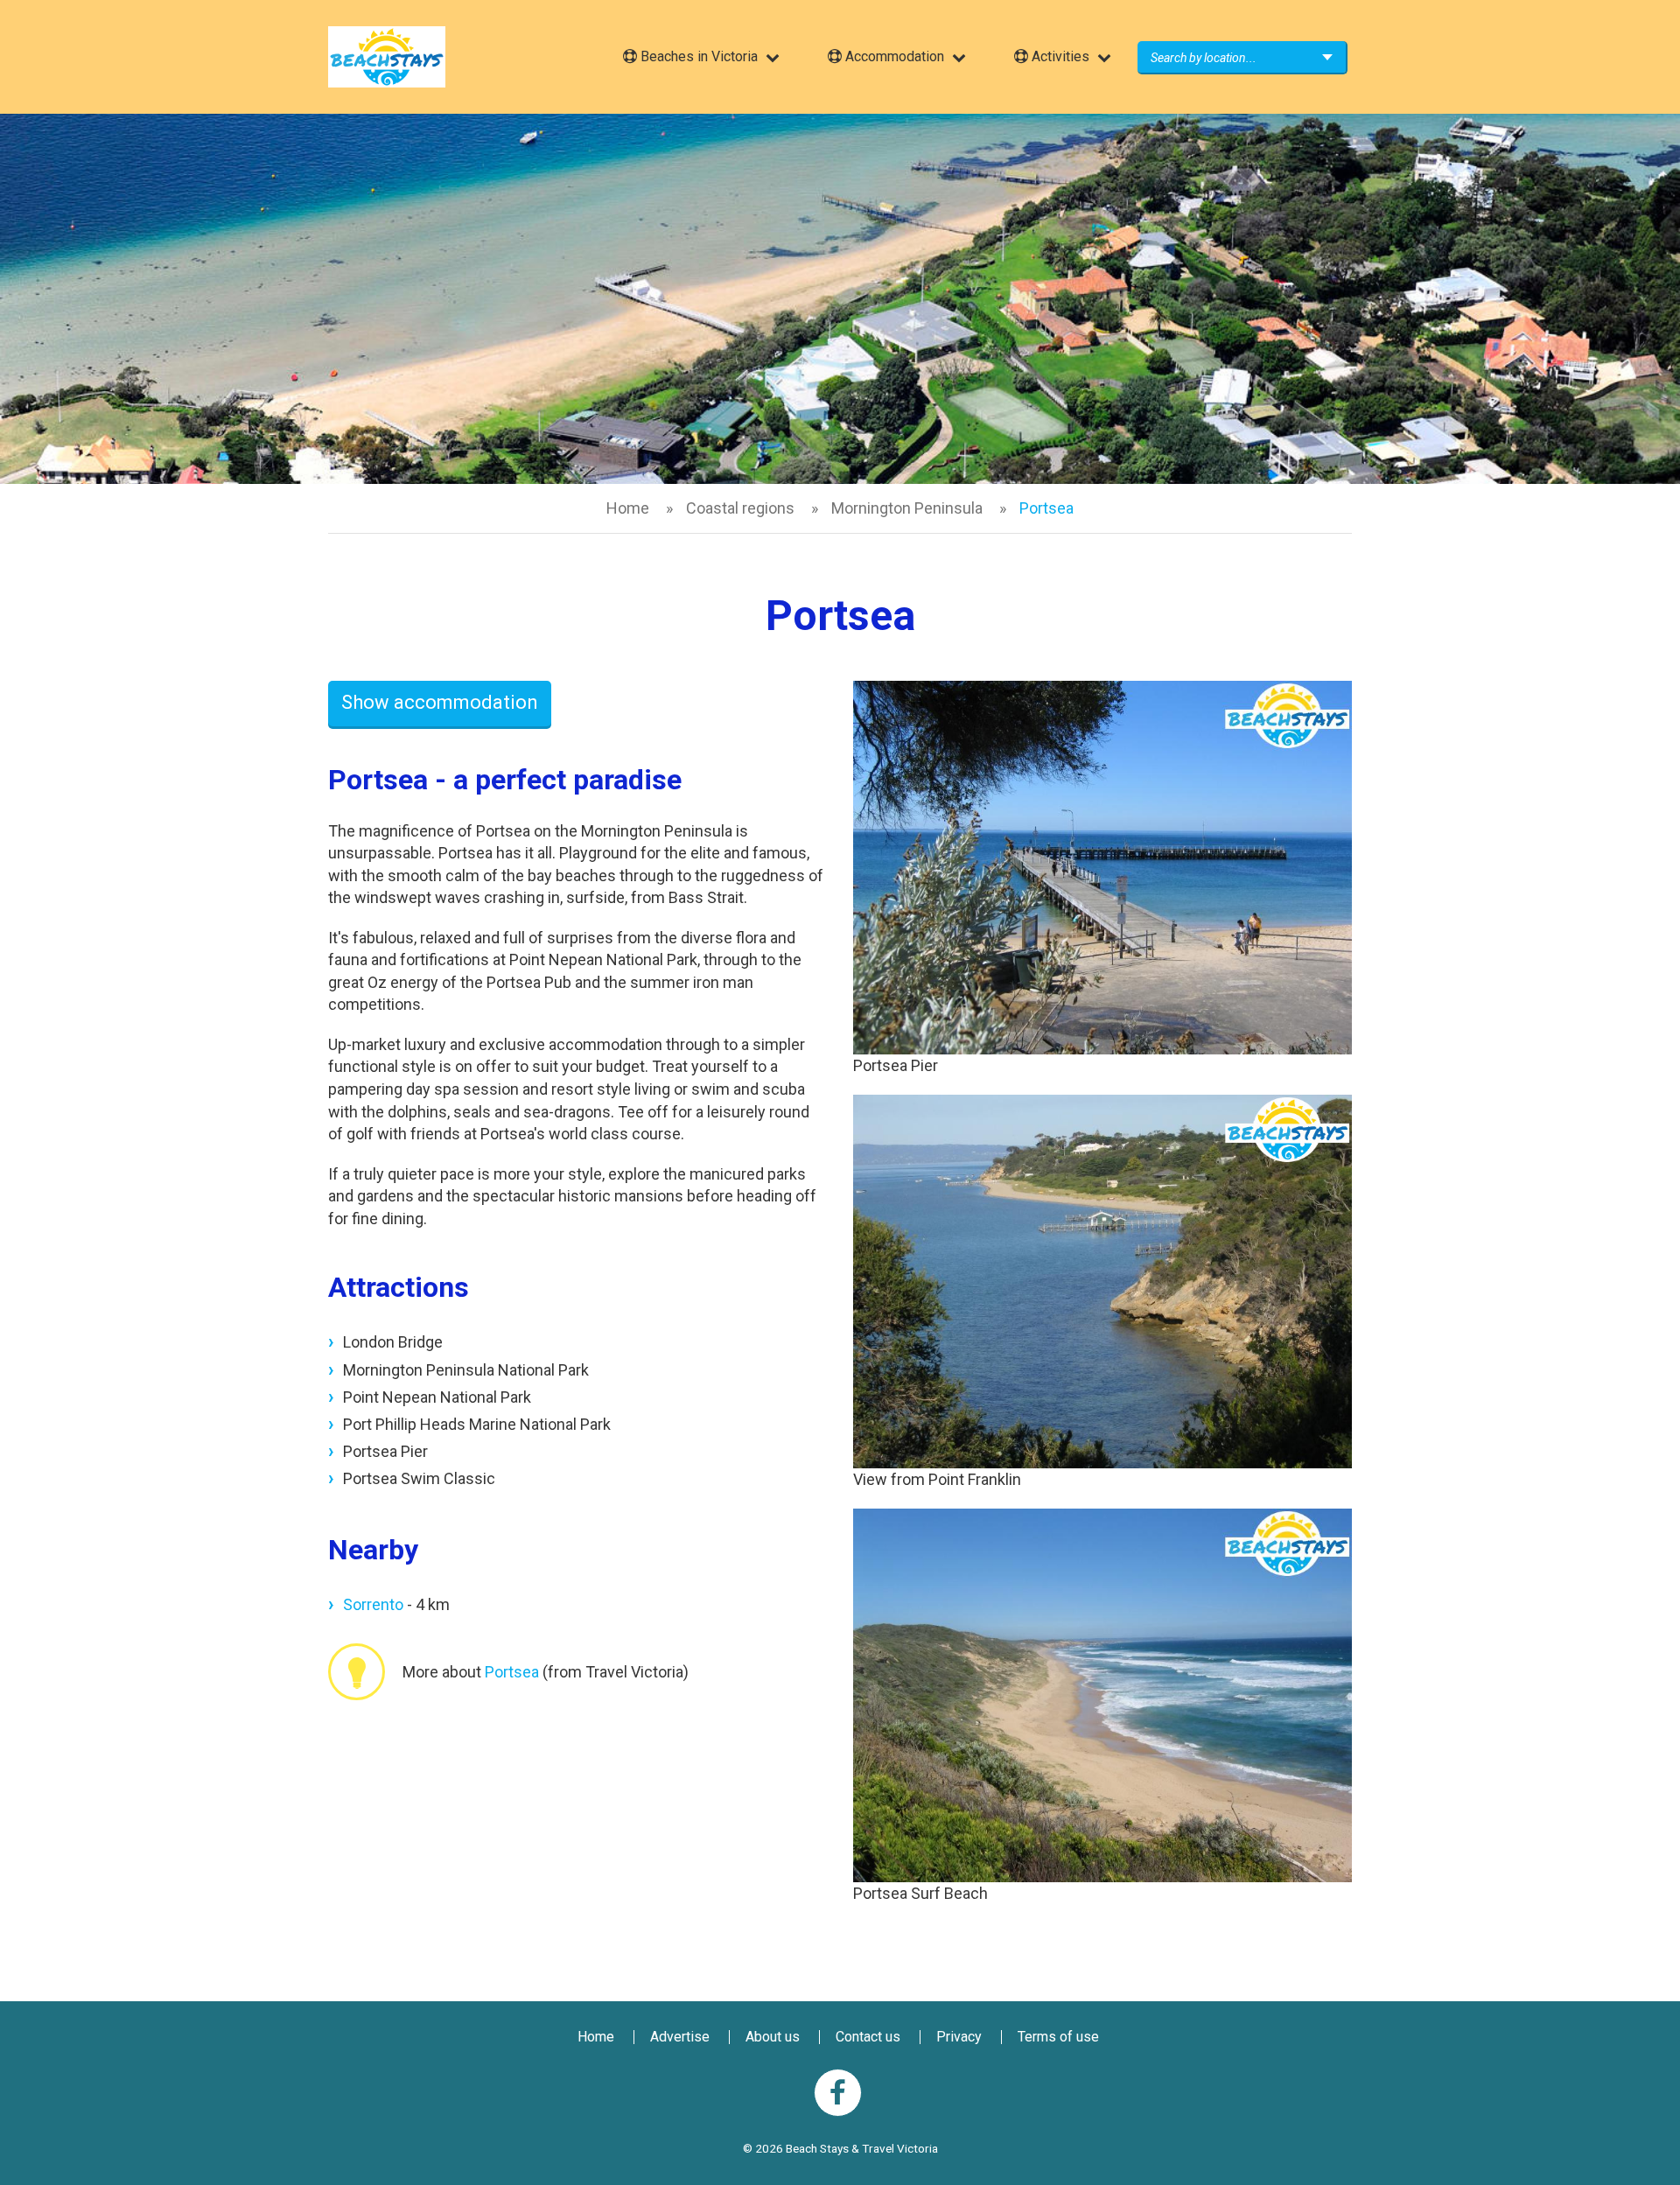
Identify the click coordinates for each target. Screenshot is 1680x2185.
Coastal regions (740, 508)
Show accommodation (440, 702)
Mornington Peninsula (907, 508)
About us (773, 2037)
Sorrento (373, 1604)
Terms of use (1058, 2037)
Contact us (868, 2037)
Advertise (680, 2037)
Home (628, 508)
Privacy (959, 2037)
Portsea (512, 1672)
